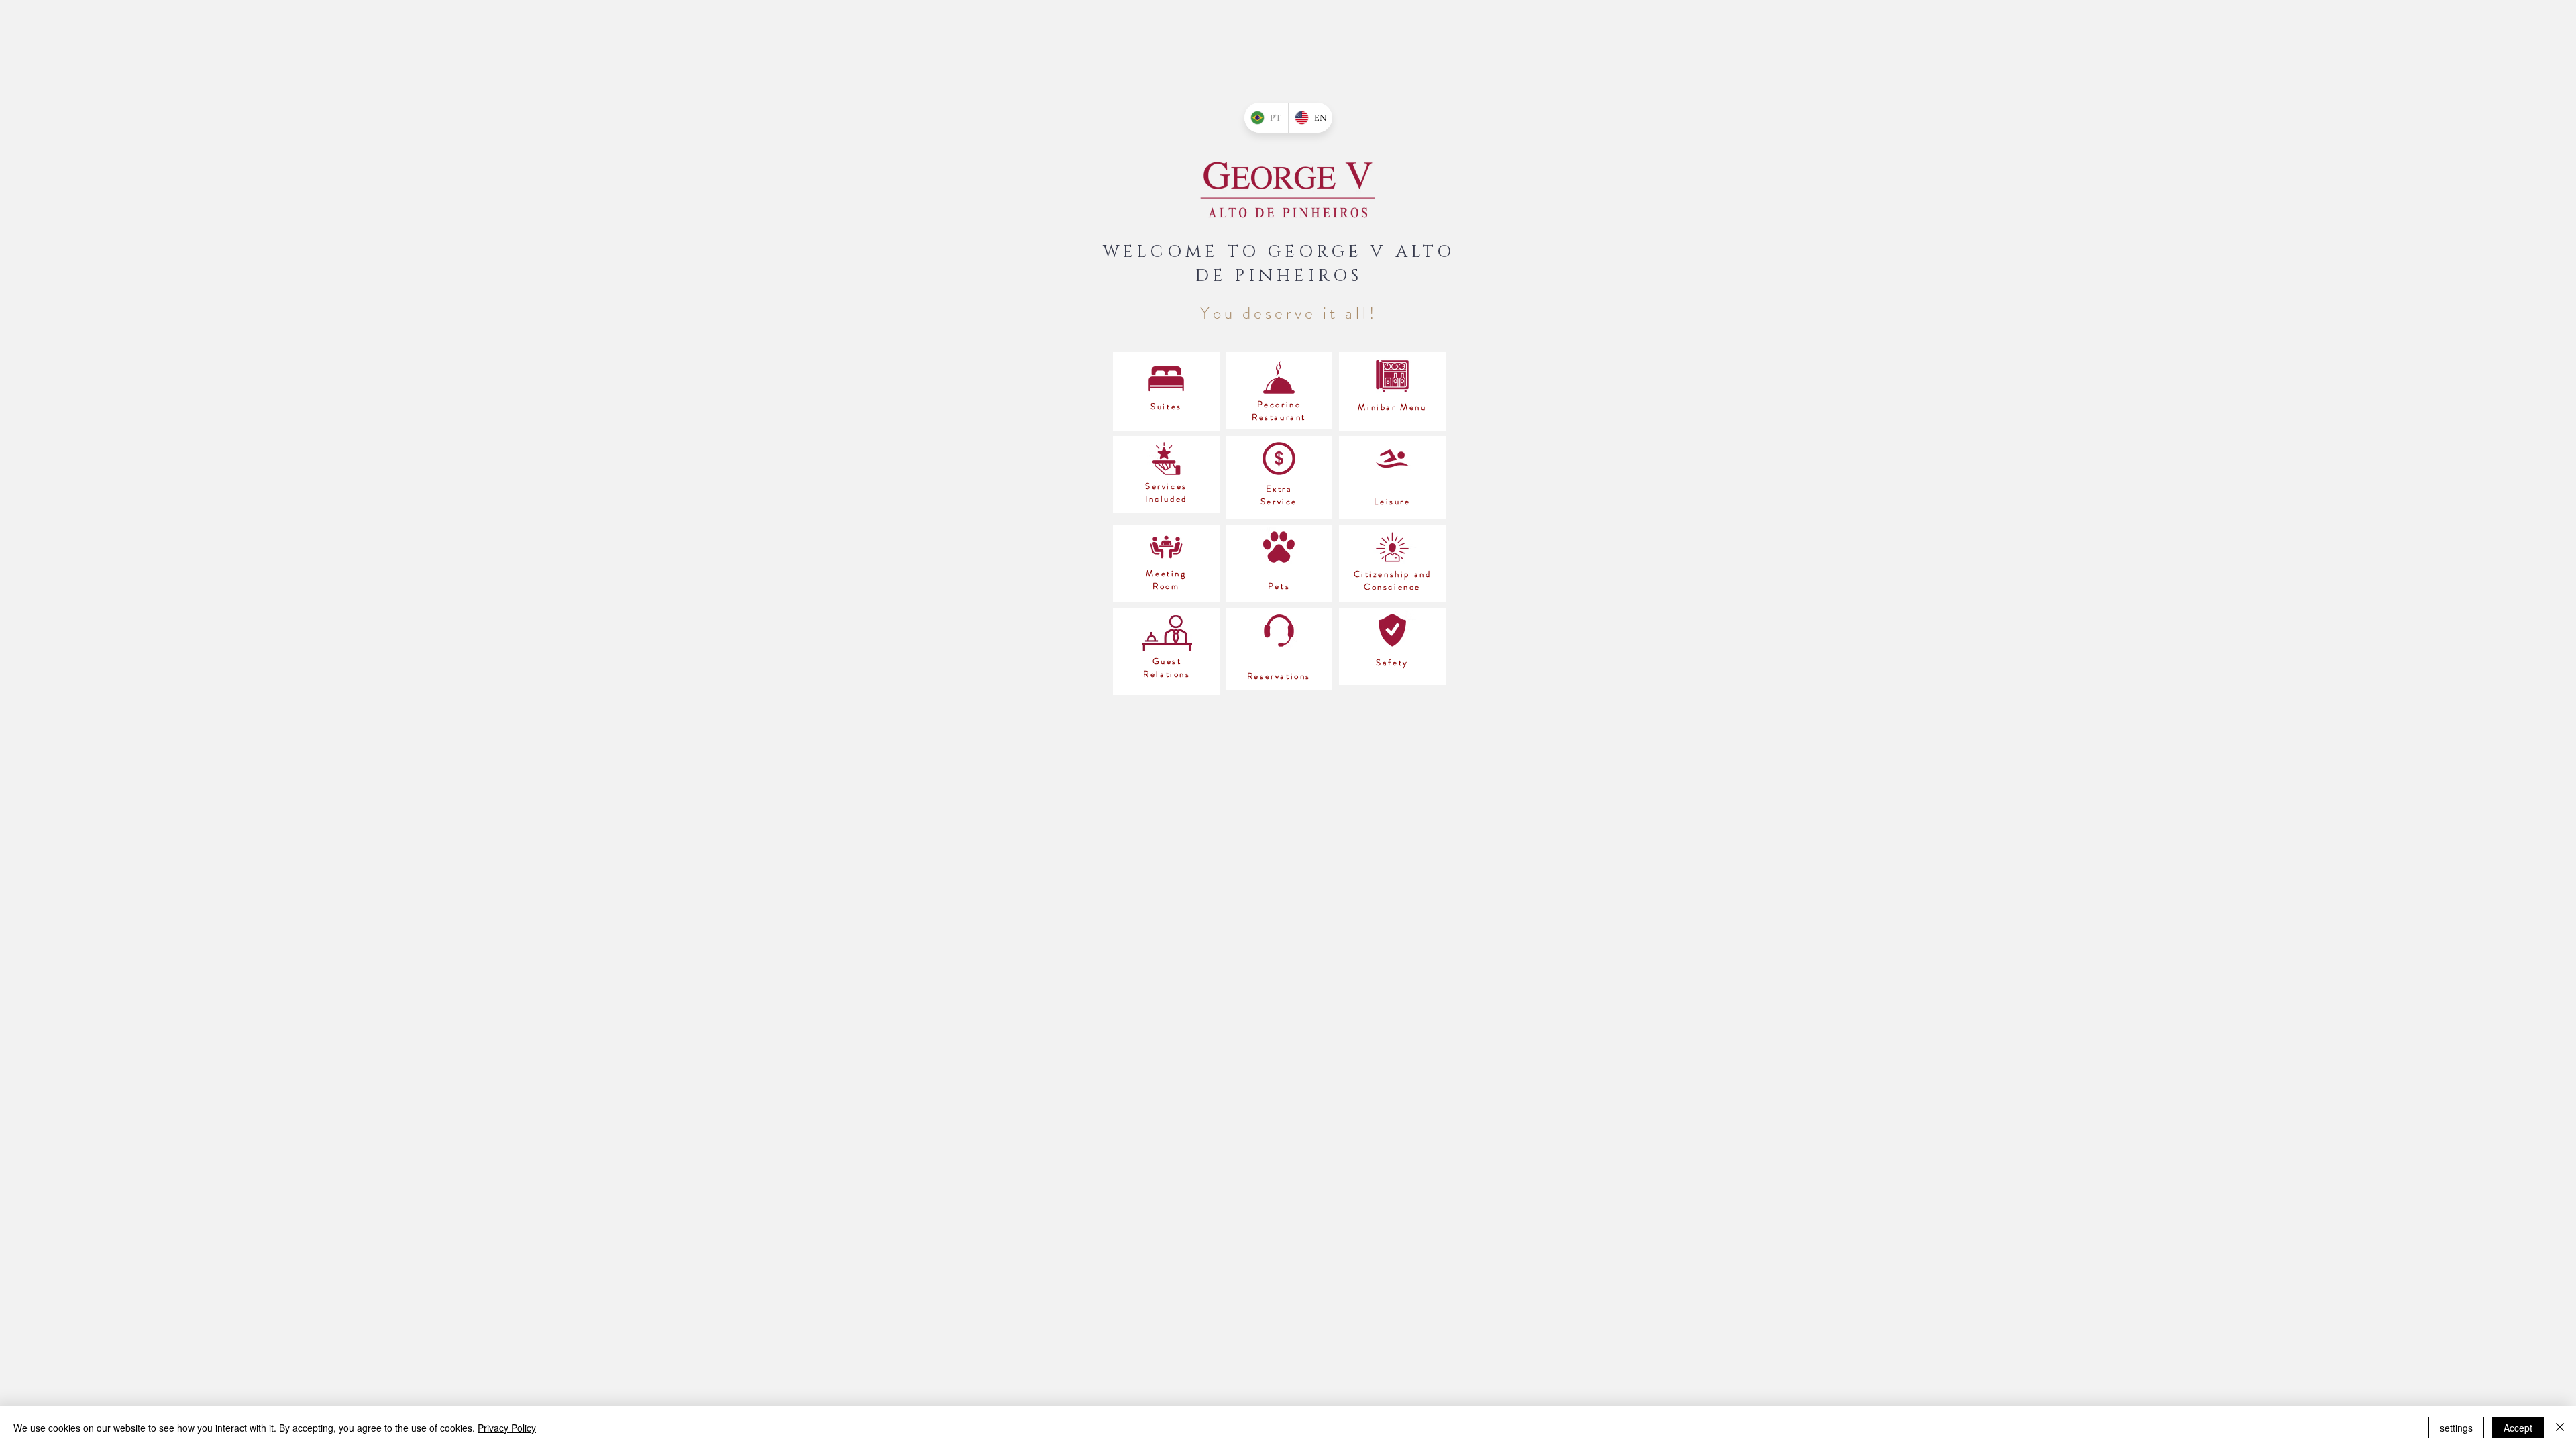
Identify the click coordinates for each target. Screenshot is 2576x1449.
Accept (2518, 1428)
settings (2456, 1428)
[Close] (2560, 1428)
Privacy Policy (507, 1428)
